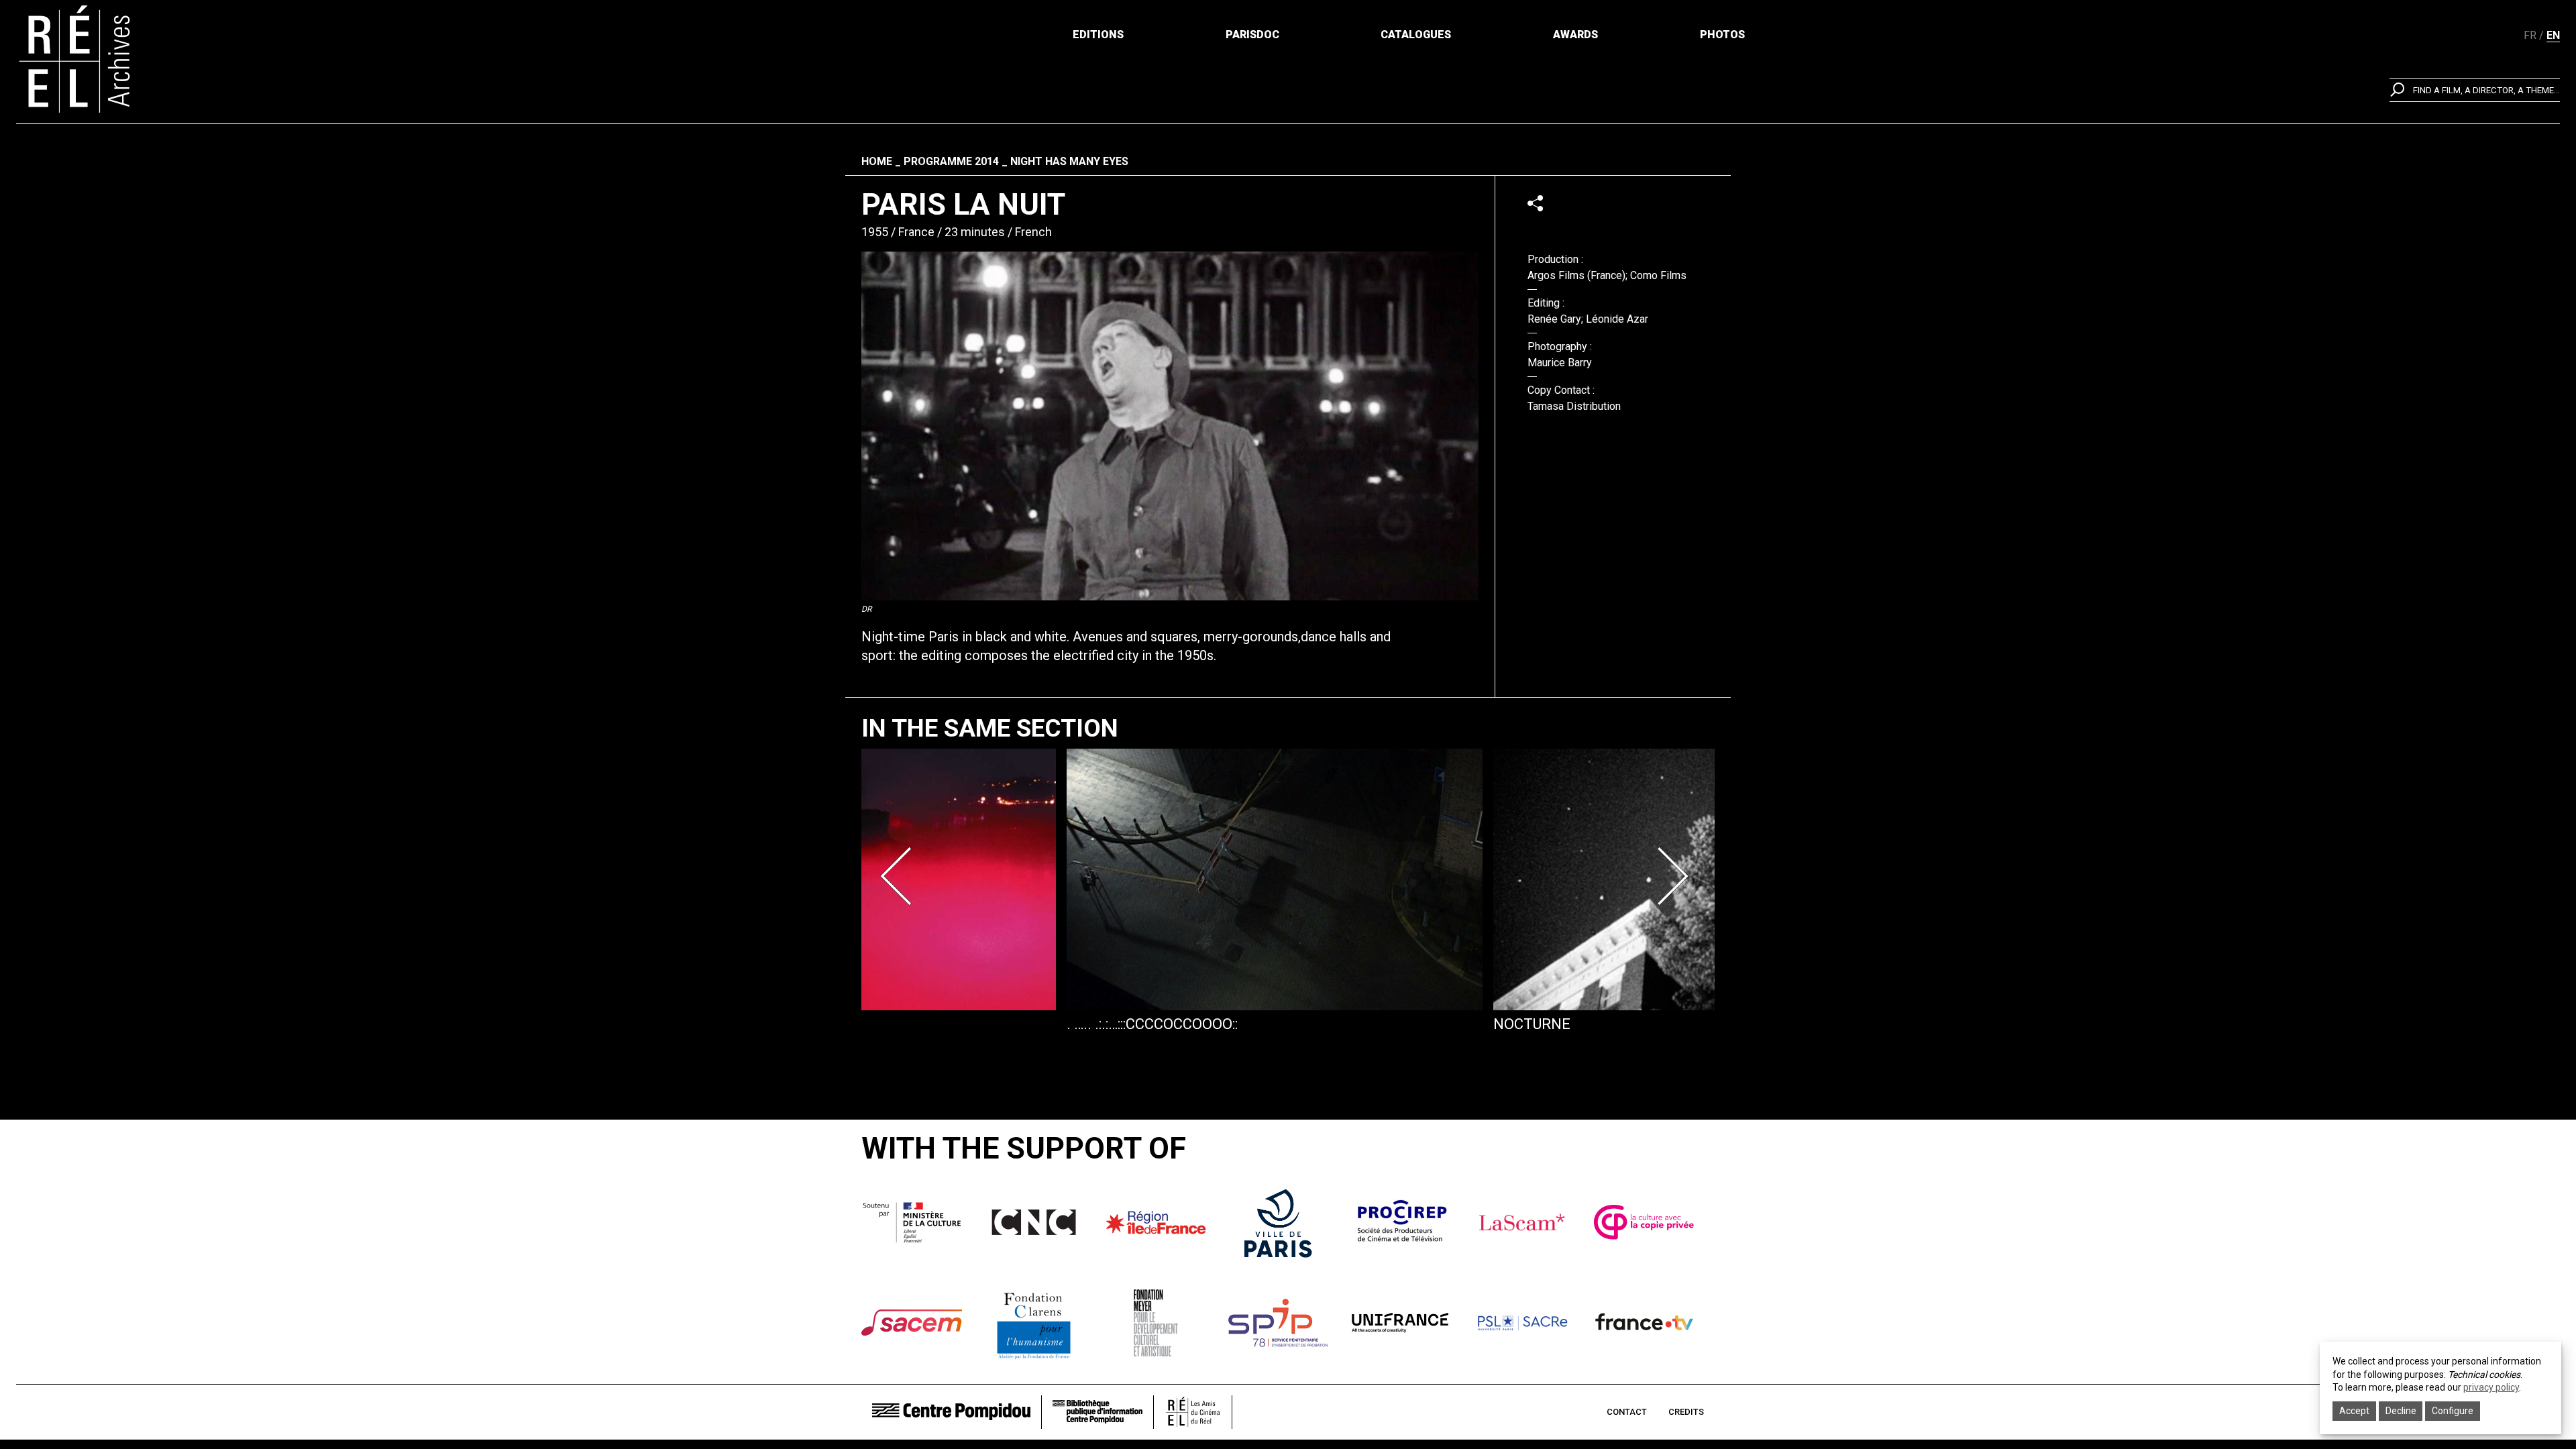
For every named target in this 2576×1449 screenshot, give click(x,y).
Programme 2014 (951, 161)
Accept (2354, 1411)
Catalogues (1416, 35)
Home (877, 161)
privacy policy (2491, 1387)
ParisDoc (1252, 35)
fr (2530, 35)
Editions (1098, 35)
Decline (2401, 1411)
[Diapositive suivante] (1676, 876)
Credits (1686, 1412)
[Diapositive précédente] (900, 876)
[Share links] (1535, 203)
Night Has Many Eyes (1069, 161)
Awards (1575, 35)
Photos (1722, 35)
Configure (2453, 1411)
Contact (1627, 1412)
